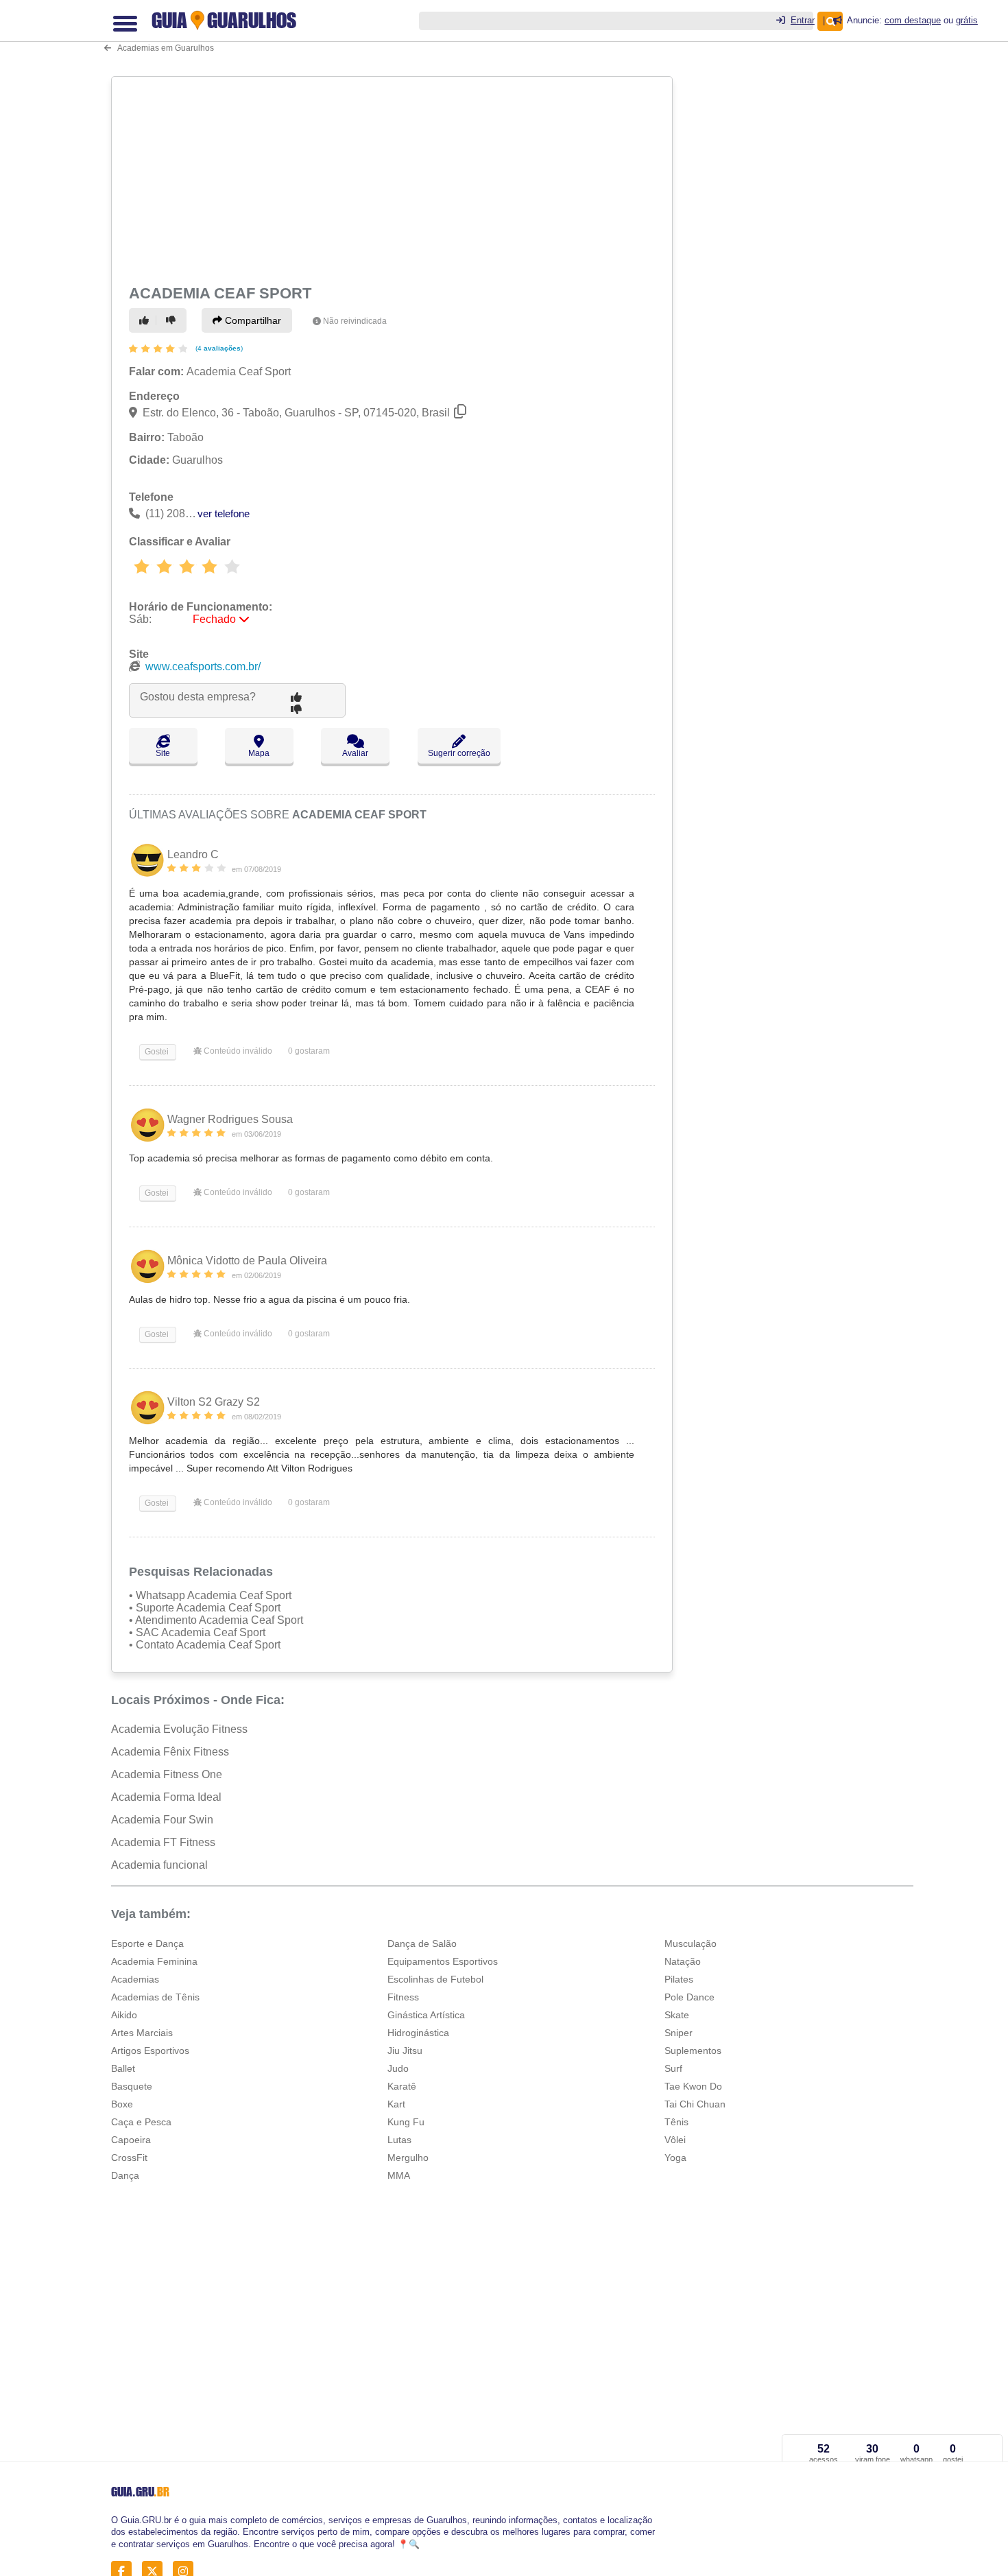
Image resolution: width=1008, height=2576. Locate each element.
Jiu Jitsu (405, 2051)
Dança (125, 2175)
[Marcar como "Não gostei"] (173, 320)
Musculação (691, 1943)
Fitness (403, 1997)
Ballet (123, 2068)
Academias (135, 1979)
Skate (677, 2015)
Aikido (124, 2015)
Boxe (122, 2104)
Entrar (803, 20)
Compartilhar (252, 320)
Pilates (679, 1979)
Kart (396, 2104)
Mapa (259, 753)
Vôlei (675, 2140)
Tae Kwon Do (693, 2086)
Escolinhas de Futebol (435, 1979)
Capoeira (131, 2140)
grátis (967, 20)
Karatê (402, 2086)
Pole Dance (689, 1997)
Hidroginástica (418, 2033)
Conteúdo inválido (237, 1051)
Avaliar (355, 753)
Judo (398, 2068)
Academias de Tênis (155, 1997)
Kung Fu (406, 2122)
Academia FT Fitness (163, 1842)
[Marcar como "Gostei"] (146, 320)
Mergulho (408, 2158)
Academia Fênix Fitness (170, 1752)
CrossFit (129, 2158)
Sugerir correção (459, 753)
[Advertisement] (394, 178)
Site (163, 753)
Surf (673, 2068)
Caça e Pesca (141, 2122)
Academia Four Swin (162, 1820)
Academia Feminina (154, 1961)
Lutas (399, 2140)
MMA (399, 2175)
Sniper (679, 2033)
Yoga (675, 2158)
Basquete (132, 2086)
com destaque (913, 20)
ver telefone (224, 513)
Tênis (676, 2122)
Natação (683, 1961)
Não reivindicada (355, 321)
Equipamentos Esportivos (443, 1961)
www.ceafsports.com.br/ (203, 666)
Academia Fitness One (167, 1774)
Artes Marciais (142, 2033)
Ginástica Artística (426, 2015)
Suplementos (693, 2051)
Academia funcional (159, 1865)
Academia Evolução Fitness (179, 1729)
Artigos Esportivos (150, 2051)
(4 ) (218, 348)
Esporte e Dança (147, 1943)
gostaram (309, 1051)
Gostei (156, 1052)
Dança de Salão (422, 1943)
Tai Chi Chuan (695, 2104)
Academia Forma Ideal (166, 1797)
